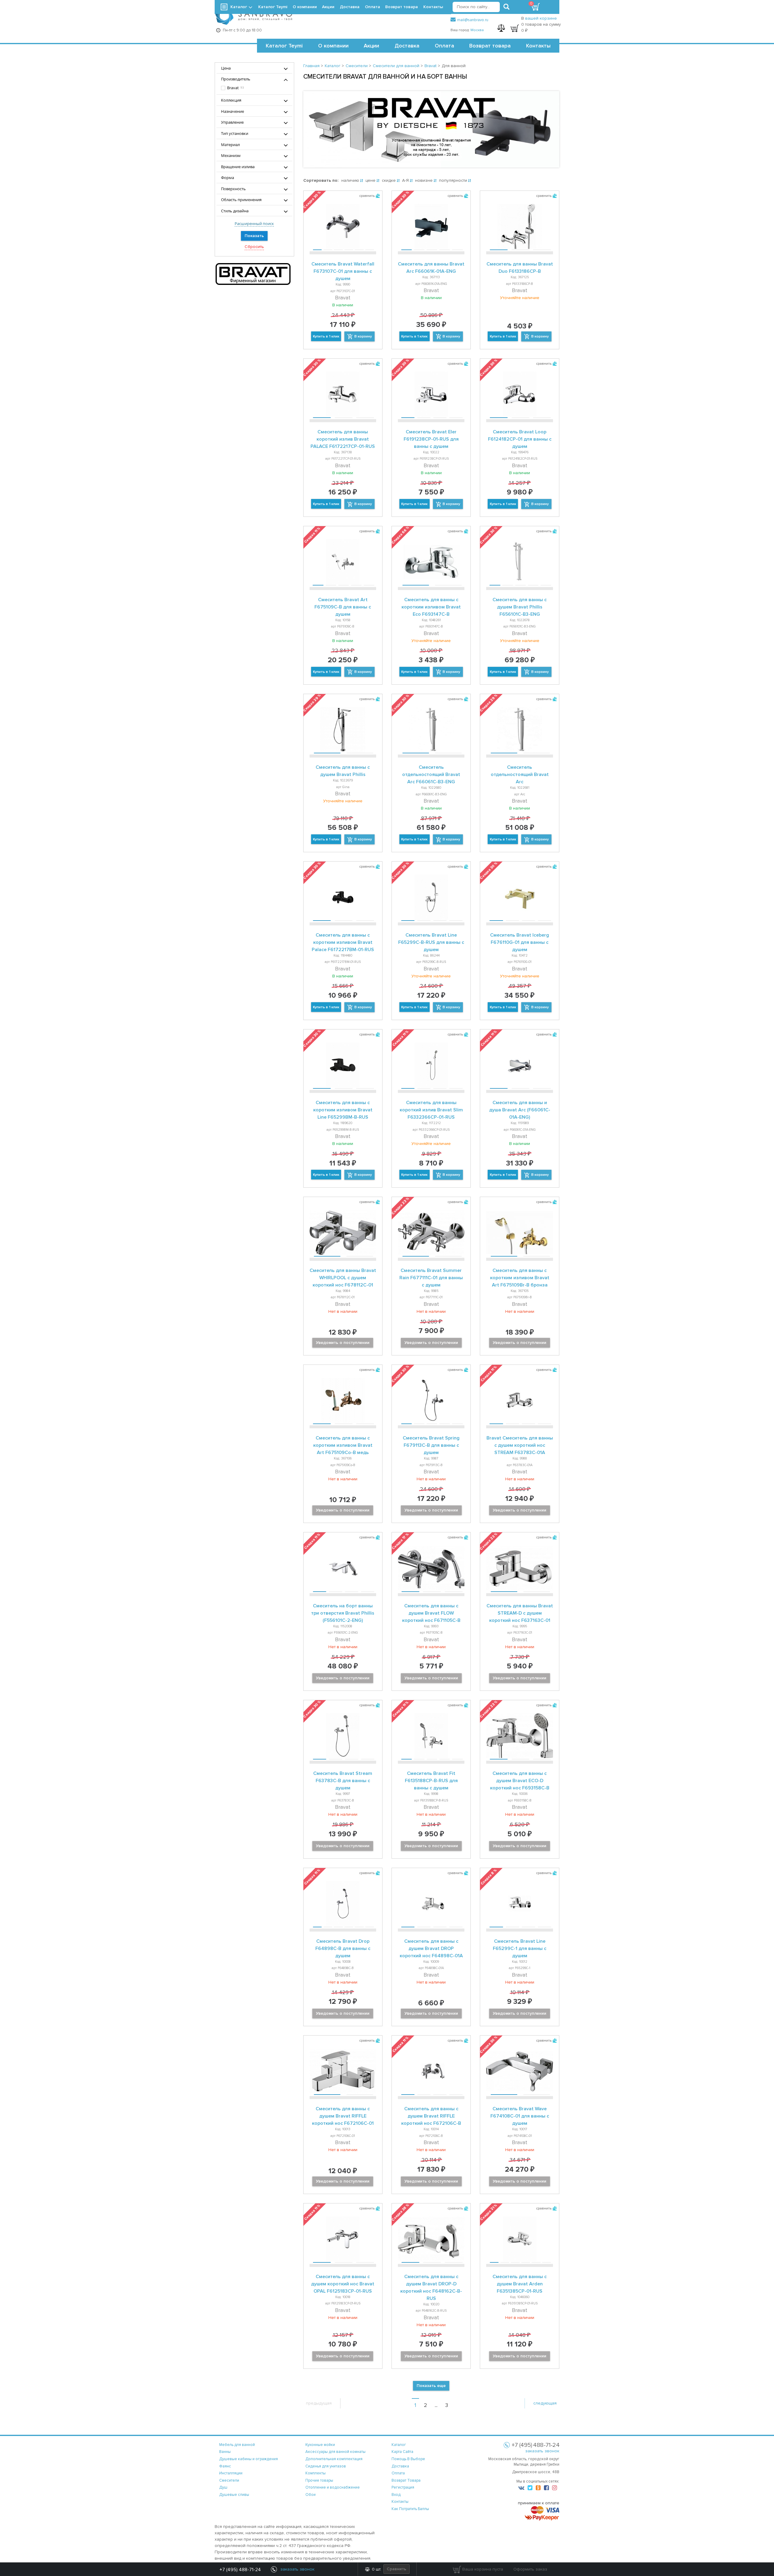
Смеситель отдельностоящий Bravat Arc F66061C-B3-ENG (431, 774)
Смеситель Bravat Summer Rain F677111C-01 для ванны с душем (431, 1278)
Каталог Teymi (284, 46)
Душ (223, 2487)
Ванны (225, 2452)
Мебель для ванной (237, 2445)
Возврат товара (490, 46)
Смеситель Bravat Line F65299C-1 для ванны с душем (520, 1948)
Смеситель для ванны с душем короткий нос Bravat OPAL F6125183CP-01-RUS (343, 2284)
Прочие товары (319, 2480)
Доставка (407, 46)
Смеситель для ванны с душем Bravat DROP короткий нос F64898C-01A (431, 1948)
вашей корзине (541, 18)
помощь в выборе (408, 2459)
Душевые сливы (234, 2495)
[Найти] (506, 7)
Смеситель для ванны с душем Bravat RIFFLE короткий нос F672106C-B (431, 2116)
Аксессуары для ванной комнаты (335, 2452)
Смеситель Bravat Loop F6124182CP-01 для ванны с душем (520, 439)
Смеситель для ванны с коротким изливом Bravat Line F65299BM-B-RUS (343, 1110)
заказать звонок (542, 2451)
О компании (333, 46)
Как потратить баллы (410, 2509)
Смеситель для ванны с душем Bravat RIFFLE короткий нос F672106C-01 (343, 2116)
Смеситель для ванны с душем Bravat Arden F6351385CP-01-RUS (520, 2284)
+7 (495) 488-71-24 (240, 2570)
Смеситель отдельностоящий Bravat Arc (520, 774)
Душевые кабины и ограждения (249, 2459)
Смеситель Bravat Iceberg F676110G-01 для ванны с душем (520, 942)
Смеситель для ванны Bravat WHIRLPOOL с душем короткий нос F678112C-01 (343, 1278)
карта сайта (402, 2452)
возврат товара (406, 2480)
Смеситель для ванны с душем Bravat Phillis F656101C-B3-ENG (520, 607)
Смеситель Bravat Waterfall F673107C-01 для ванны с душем (343, 271)
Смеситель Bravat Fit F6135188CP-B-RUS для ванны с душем (431, 1781)
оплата (398, 2473)
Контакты (538, 46)
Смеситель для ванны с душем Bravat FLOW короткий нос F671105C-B (431, 1613)
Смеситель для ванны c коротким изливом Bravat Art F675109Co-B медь (343, 1445)
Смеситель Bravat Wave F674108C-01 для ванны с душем (520, 2116)
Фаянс (225, 2466)
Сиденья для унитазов (326, 2466)
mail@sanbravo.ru (473, 20)
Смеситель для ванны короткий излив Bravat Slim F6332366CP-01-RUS (431, 1110)
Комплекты (315, 2473)
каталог (399, 2445)
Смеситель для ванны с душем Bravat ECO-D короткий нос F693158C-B (520, 1781)
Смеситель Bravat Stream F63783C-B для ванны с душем (343, 1781)
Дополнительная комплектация (334, 2459)
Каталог (239, 7)
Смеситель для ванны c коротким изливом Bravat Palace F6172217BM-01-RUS (343, 942)
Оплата (444, 46)
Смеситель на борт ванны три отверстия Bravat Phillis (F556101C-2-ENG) (343, 1613)
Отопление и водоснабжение (333, 2487)
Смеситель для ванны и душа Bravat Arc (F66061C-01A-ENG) (520, 1110)
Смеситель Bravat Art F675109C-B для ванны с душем (343, 607)
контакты (400, 2502)
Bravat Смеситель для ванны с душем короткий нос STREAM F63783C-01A (520, 1445)
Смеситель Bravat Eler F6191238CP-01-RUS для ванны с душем (431, 439)
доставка (400, 2466)
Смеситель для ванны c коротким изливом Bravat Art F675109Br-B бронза (520, 1278)
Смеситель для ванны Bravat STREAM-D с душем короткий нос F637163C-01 (520, 1613)
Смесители (229, 2480)
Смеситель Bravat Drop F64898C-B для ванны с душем (343, 1948)
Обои (311, 2495)
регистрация (403, 2487)
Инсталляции (231, 2473)
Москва (477, 30)
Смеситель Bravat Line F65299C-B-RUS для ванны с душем (431, 942)
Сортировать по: (321, 180)
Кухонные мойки (320, 2445)
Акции (371, 46)
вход (396, 2495)
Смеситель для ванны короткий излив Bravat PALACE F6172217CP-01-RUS (343, 439)
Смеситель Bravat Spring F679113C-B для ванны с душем (431, 1445)
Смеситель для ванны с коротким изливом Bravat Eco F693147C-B (431, 607)
